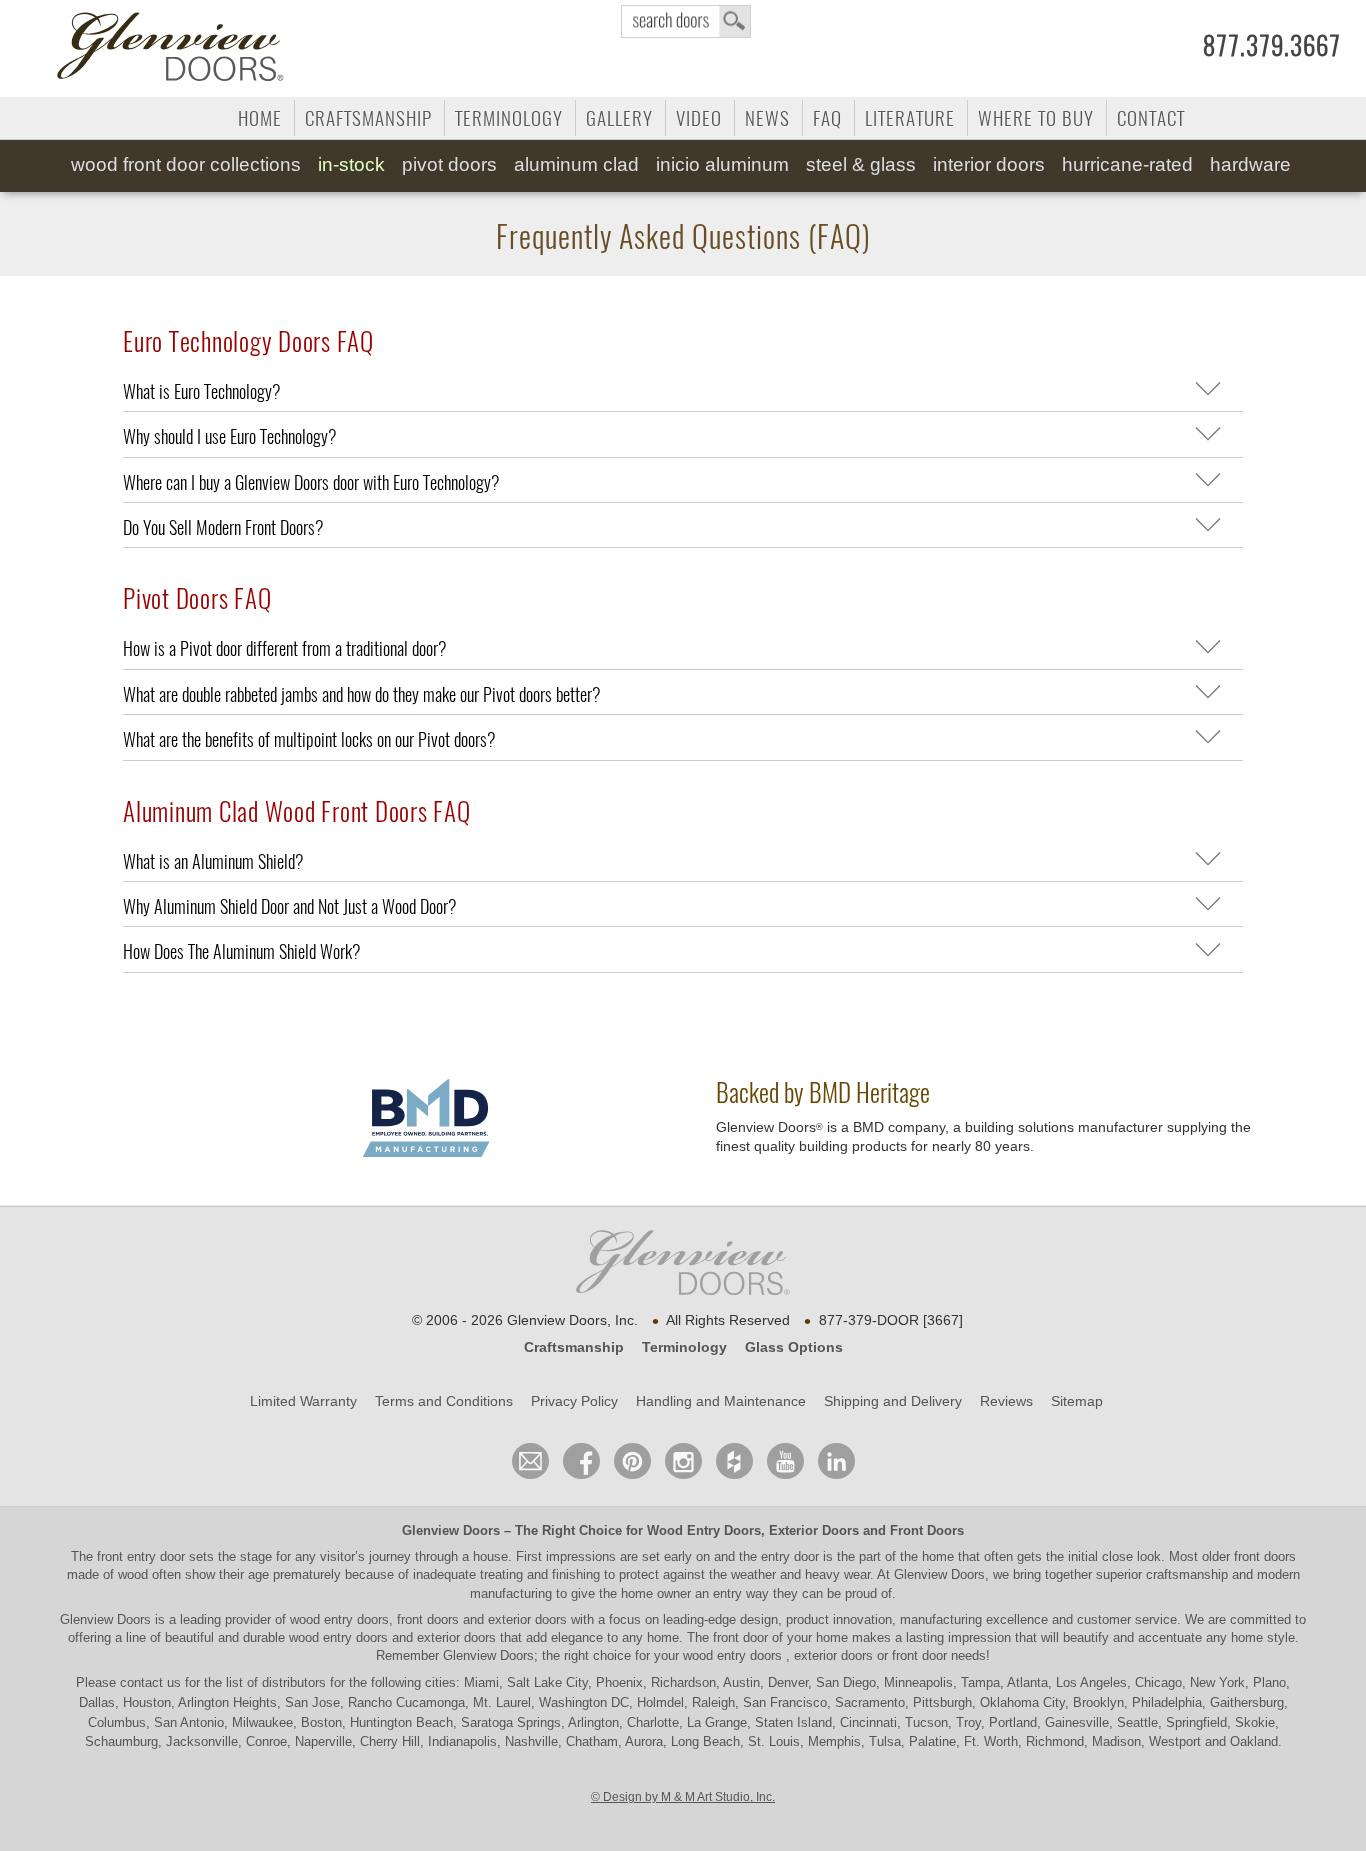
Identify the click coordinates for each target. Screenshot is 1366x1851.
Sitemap (1077, 1401)
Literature (910, 118)
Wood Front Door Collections (186, 164)
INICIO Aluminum (722, 164)
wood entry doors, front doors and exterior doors (428, 1619)
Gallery (619, 118)
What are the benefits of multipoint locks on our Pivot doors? (309, 739)
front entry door (143, 1556)
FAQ (827, 118)
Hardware (1250, 164)
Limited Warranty (303, 1401)
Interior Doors (989, 164)
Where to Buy (1036, 118)
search (686, 21)
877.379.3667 (1272, 46)
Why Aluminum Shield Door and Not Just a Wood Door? (290, 906)
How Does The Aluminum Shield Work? (242, 951)
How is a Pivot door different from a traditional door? (285, 648)
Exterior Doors (814, 1530)
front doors (1265, 1556)
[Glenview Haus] (683, 1461)
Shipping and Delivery (893, 1401)
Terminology (509, 118)
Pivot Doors (449, 164)
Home (260, 118)
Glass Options (794, 1347)
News (767, 118)
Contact (1151, 118)
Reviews (1006, 1401)
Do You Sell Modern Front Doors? (223, 527)
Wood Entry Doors (704, 1530)
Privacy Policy (574, 1401)
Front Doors (927, 1530)
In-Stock (351, 164)
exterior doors (456, 1637)
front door (740, 1637)
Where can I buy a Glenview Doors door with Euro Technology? (311, 482)
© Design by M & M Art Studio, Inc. (683, 1797)
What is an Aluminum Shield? (213, 861)
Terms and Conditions (444, 1401)
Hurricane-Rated (1127, 164)
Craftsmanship (368, 118)
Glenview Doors (451, 1530)
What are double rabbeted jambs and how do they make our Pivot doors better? (362, 694)
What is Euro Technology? (202, 391)
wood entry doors (340, 1637)
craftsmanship (1187, 1574)
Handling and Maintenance (721, 1401)
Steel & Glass (861, 164)
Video (699, 118)
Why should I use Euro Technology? (230, 436)
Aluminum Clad (576, 164)
